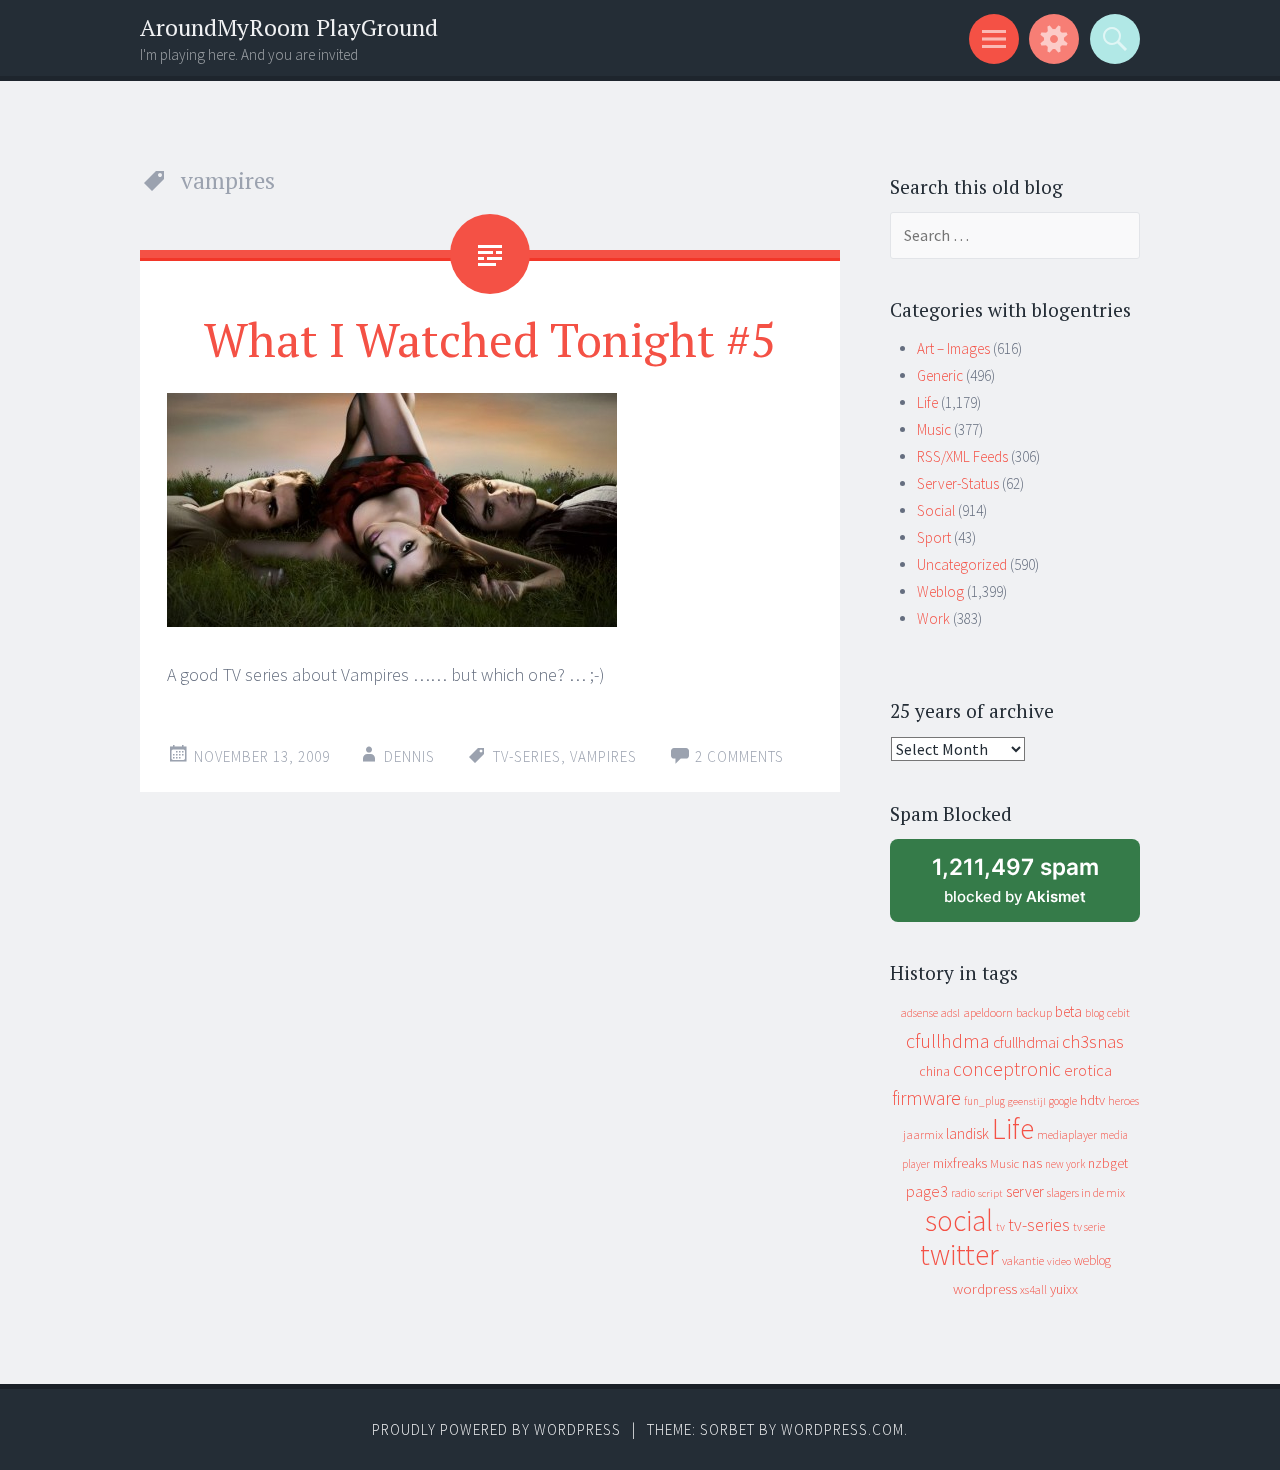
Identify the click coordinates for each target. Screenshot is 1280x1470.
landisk (967, 1133)
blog (1094, 1013)
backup (1034, 1012)
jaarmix (923, 1134)
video (1059, 1261)
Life (927, 402)
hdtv (1092, 1100)
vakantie (1023, 1260)
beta (1068, 1011)
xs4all (1033, 1289)
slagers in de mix (1086, 1192)
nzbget (1108, 1163)
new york (1065, 1164)
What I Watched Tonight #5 (490, 339)
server (1025, 1191)
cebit (1118, 1012)
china (934, 1071)
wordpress (985, 1288)
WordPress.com (842, 1429)
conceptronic (1007, 1069)
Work (933, 618)
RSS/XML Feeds (962, 456)
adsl (950, 1013)
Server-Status (958, 483)
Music (934, 429)
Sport (934, 537)
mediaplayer (1067, 1134)
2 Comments (739, 756)
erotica (1088, 1070)
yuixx (1064, 1289)
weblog (1092, 1260)
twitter (959, 1254)
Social (936, 510)
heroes (1123, 1100)
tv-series (527, 756)
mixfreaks (960, 1163)
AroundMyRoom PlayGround (289, 27)
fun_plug (984, 1101)
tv (1000, 1227)
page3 (927, 1191)
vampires (603, 756)
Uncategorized (962, 564)
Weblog (940, 591)
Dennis (409, 756)
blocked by (1034, 887)
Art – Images (953, 348)
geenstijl (1027, 1101)
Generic (940, 375)
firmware (926, 1098)
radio (963, 1193)
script (990, 1193)
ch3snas (1093, 1041)
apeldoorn (988, 1012)
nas (1032, 1163)
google (1063, 1101)
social (959, 1220)
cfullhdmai (1026, 1042)
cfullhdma (948, 1040)
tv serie (1089, 1227)
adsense (919, 1013)
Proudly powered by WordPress (496, 1429)
